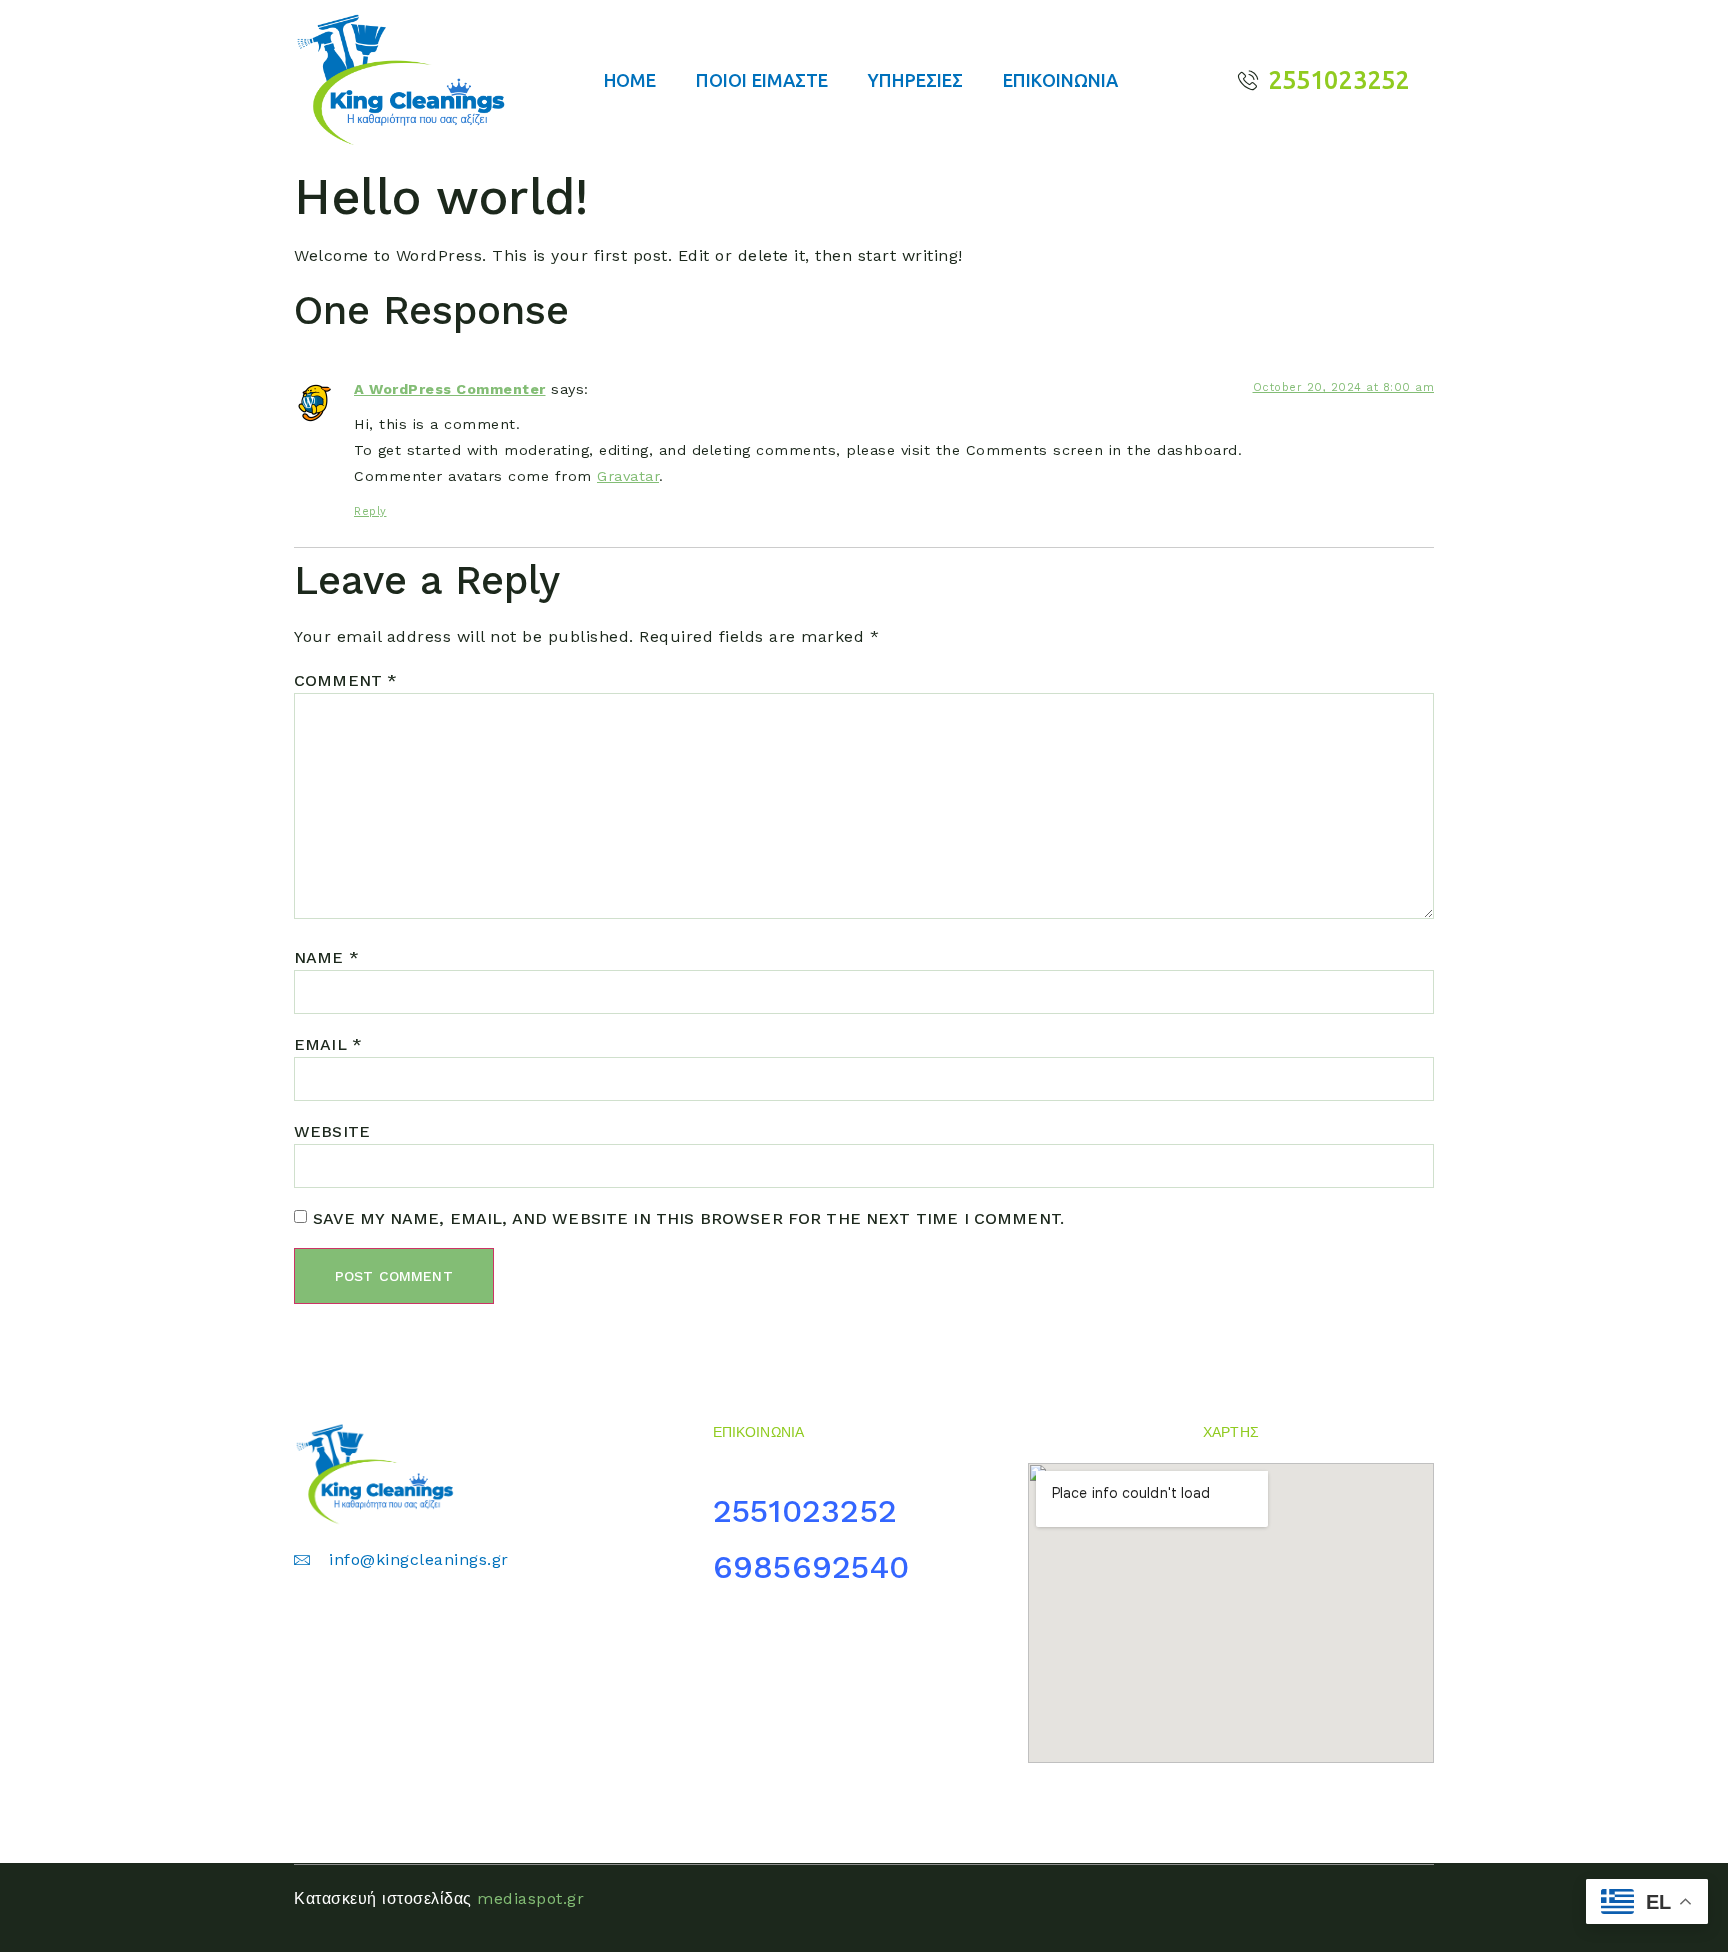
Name (326, 957)
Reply (370, 511)
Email (328, 1044)
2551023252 (810, 1511)
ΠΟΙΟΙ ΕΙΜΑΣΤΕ (762, 80)
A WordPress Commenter (450, 389)
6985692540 (811, 1567)
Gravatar (628, 476)
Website (332, 1131)
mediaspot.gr (530, 1898)
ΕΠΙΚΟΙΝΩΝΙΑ (1060, 80)
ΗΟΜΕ (630, 80)
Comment (345, 680)
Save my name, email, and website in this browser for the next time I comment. (689, 1218)
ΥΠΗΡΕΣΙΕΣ (915, 80)
